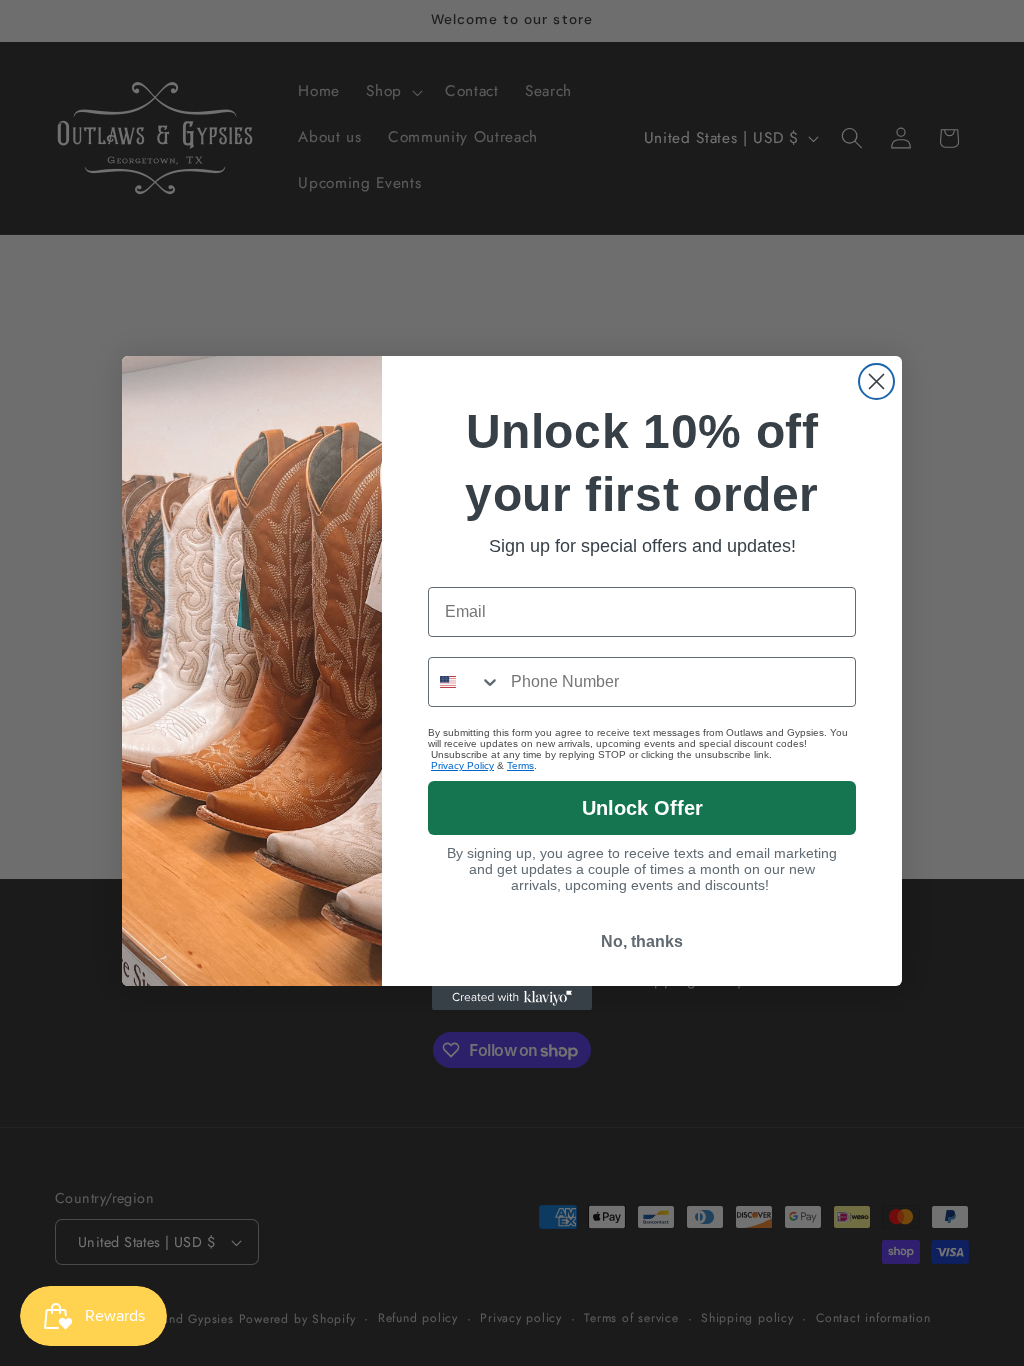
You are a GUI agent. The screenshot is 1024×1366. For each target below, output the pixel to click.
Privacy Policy (462, 765)
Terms (520, 765)
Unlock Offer (642, 808)
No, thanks (642, 941)
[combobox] (465, 682)
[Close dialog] (876, 381)
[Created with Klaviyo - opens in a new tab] (512, 998)
